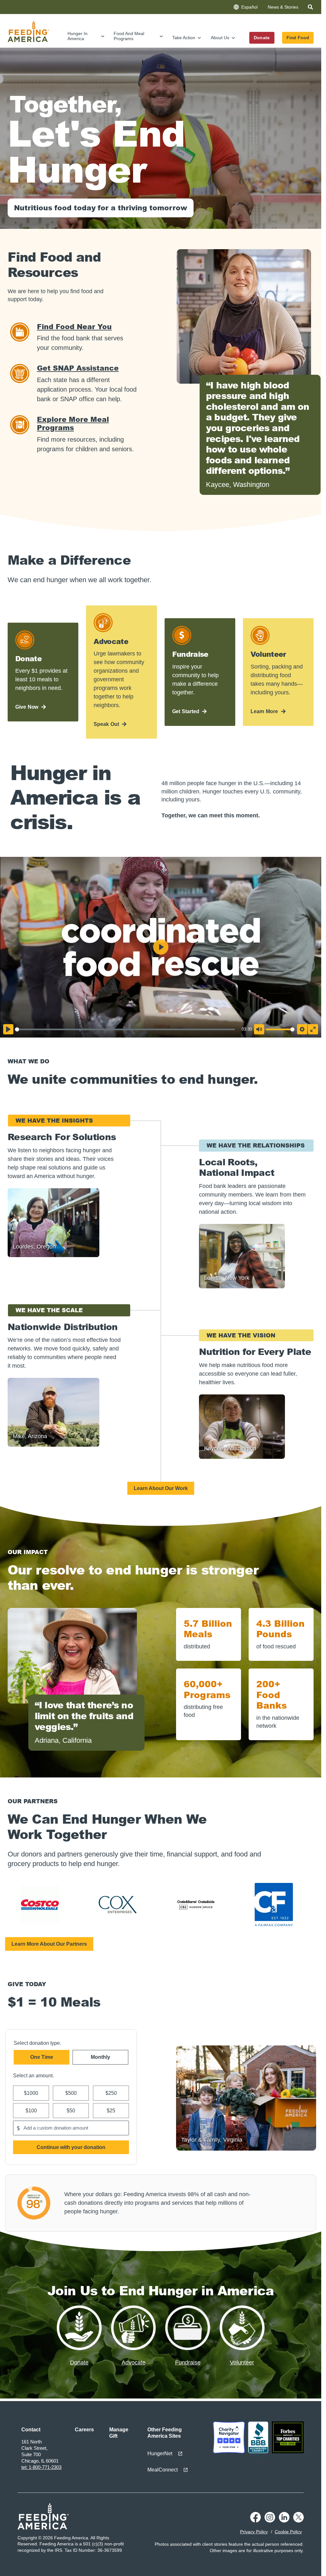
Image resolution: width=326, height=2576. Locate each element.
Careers (84, 2430)
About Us (220, 38)
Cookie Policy (288, 2532)
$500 (71, 2093)
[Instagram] (270, 2521)
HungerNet (160, 2453)
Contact (31, 2430)
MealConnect (163, 2470)
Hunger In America (78, 36)
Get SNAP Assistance (78, 368)
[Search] (311, 8)
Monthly (100, 2057)
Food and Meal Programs (129, 36)
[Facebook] (255, 2521)
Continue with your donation (71, 2147)
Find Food (298, 38)
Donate (262, 38)
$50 (71, 2111)
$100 (31, 2111)
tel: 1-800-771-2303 (41, 2467)
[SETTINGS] (302, 1029)
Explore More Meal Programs (73, 423)
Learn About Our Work (161, 1488)
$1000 (31, 2093)
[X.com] (298, 2521)
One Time (42, 2057)
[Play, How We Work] (8, 1029)
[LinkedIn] (284, 2521)
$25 (111, 2111)
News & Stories (283, 7)
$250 (111, 2093)
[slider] (125, 1029)
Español (249, 7)
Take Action (184, 38)
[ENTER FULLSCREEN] (313, 1029)
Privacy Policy (254, 2532)
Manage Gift (119, 2433)
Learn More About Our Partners (49, 1944)
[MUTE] (259, 1029)
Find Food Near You (74, 326)
